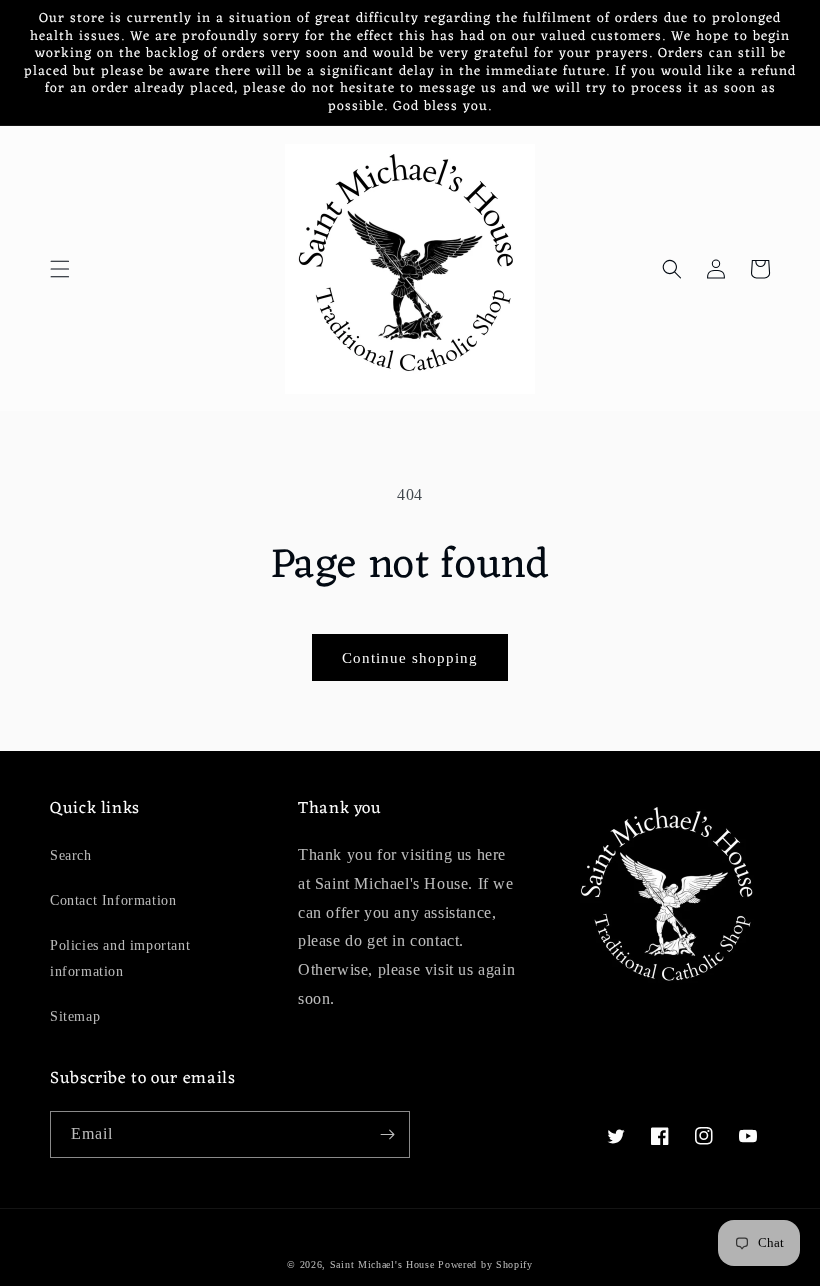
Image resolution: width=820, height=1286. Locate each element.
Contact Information (113, 900)
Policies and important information (120, 958)
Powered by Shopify (485, 1264)
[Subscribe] (387, 1134)
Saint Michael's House (382, 1264)
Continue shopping (410, 658)
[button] (60, 269)
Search (71, 855)
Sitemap (75, 1016)
